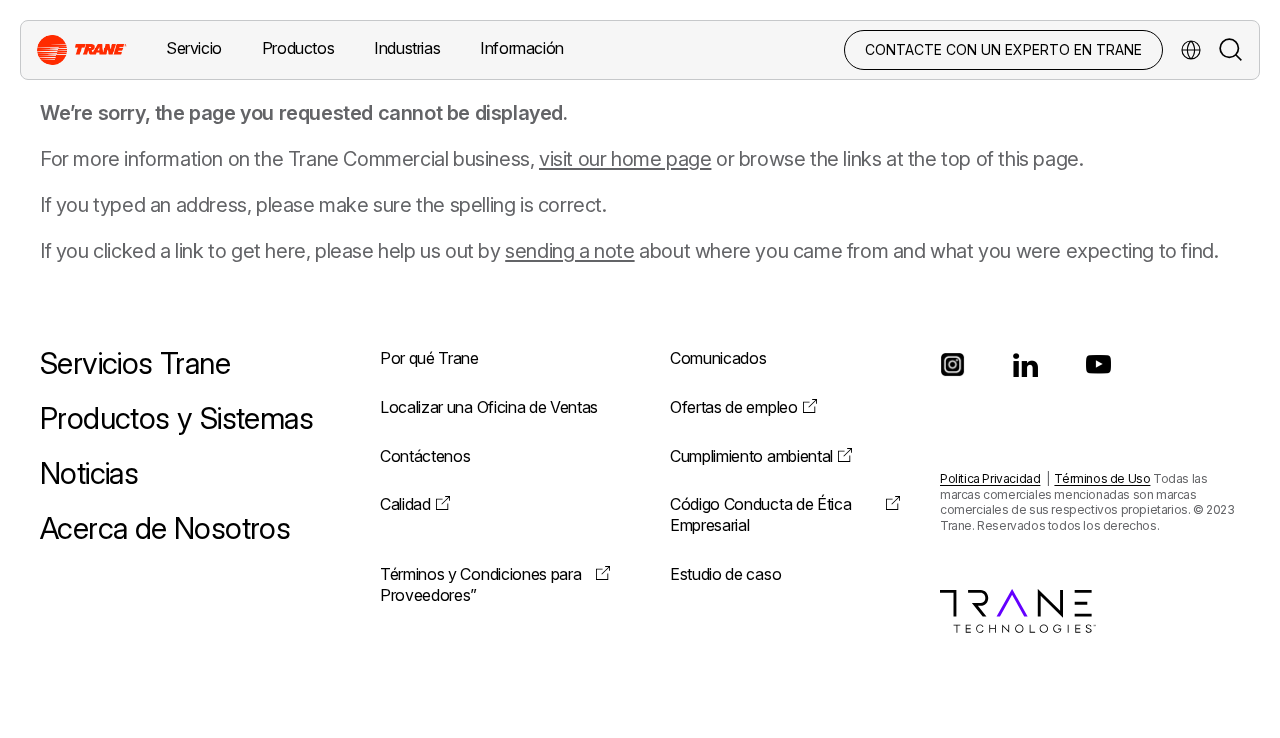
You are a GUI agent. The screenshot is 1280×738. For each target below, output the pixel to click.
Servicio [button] (194, 48)
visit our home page (625, 159)
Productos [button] (298, 48)
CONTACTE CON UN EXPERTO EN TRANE (1003, 49)
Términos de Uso (1102, 478)
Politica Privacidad (990, 478)
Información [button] (522, 48)
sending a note (569, 251)
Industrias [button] (407, 48)
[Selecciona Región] (1191, 50)
